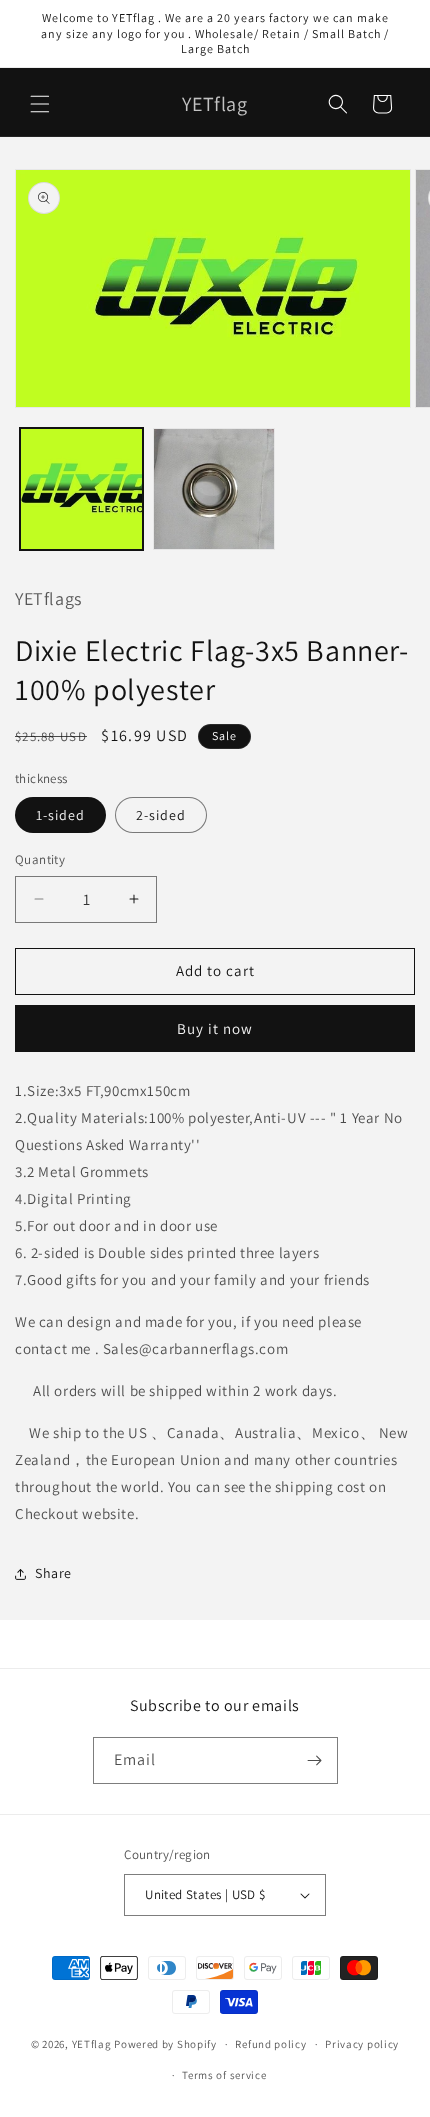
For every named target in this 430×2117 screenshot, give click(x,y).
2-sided (161, 815)
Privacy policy (362, 2044)
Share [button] (53, 1573)
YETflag (92, 2044)
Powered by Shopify (165, 2044)
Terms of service (224, 2075)
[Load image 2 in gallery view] (214, 489)
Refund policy (270, 2044)
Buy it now (215, 1028)
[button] (40, 104)
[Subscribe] (315, 1760)
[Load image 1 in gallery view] (81, 489)
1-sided (60, 815)
